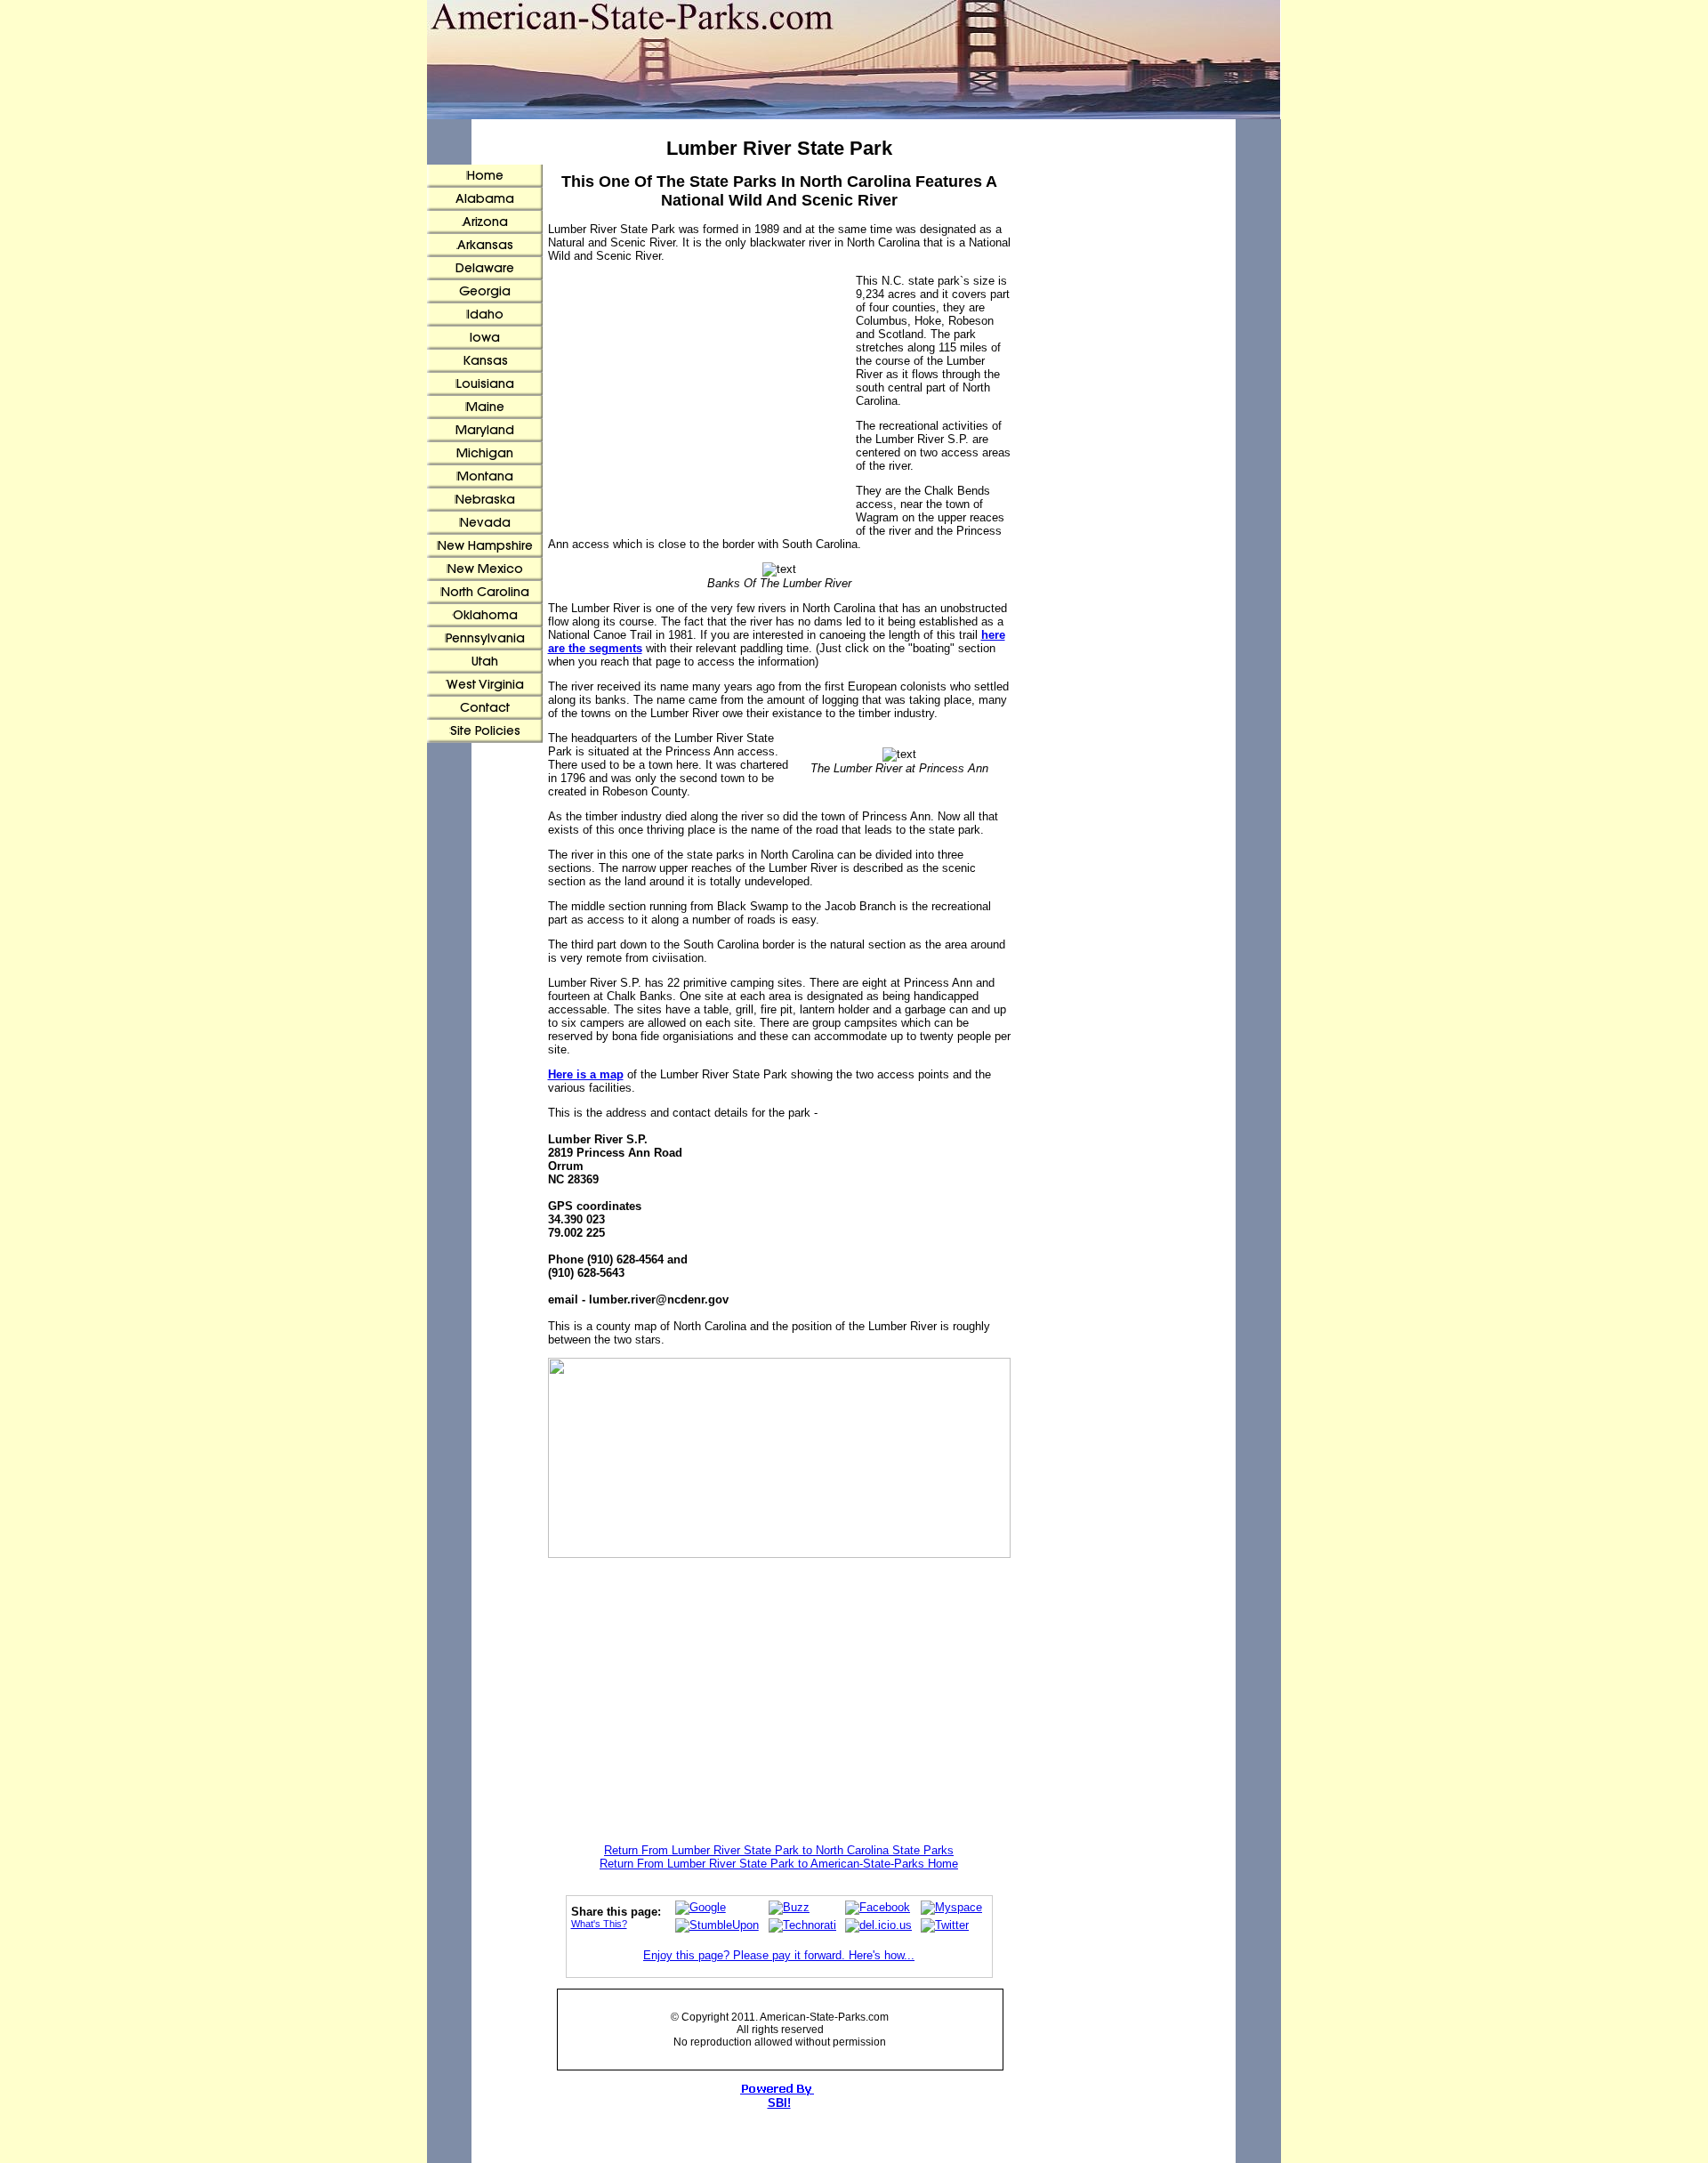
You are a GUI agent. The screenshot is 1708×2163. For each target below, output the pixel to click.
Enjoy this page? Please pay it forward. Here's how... (779, 1955)
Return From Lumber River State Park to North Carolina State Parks (779, 1850)
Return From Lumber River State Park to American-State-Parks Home (779, 1864)
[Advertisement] (702, 403)
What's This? (599, 1924)
